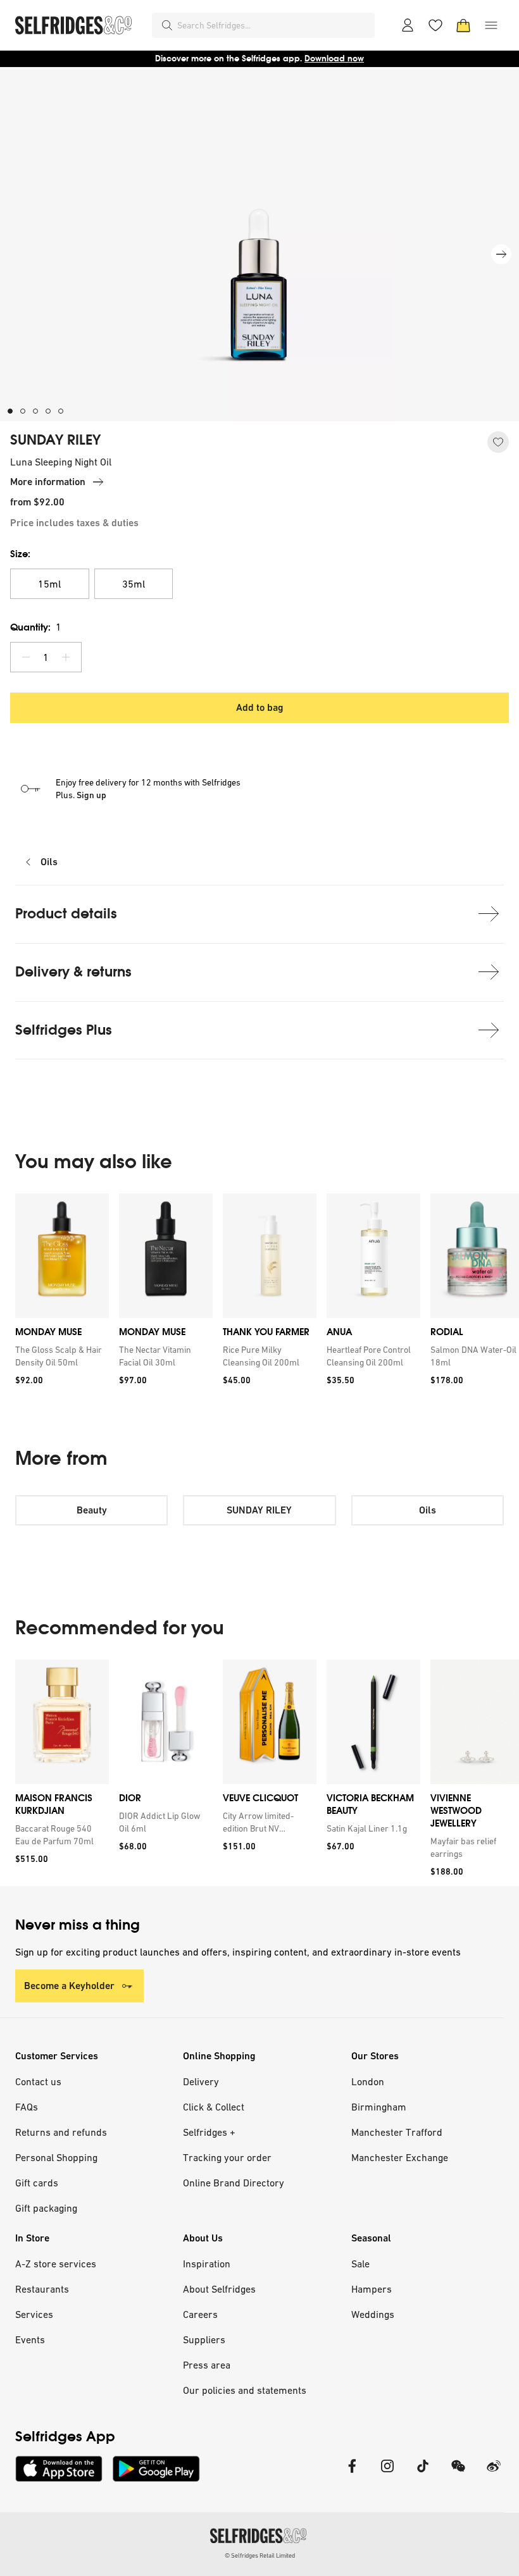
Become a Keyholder (69, 1986)
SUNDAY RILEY (55, 440)
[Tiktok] (423, 2474)
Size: (20, 554)
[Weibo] (494, 2474)
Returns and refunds (61, 2132)
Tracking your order (227, 2157)
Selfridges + (209, 2132)
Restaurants (42, 2289)
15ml (49, 584)
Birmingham (379, 2107)
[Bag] (463, 25)
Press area (207, 2365)
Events (30, 2339)
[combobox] (273, 25)
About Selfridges (219, 2289)
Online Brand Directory (234, 2183)
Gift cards (37, 2183)
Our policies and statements (245, 2390)
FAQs (27, 2107)
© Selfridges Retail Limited (260, 2555)
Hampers (372, 2289)
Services (34, 2314)
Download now (334, 59)
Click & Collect (214, 2107)
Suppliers (204, 2339)
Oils (49, 862)
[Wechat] (458, 2474)
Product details (66, 914)
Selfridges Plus (64, 1030)
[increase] (66, 657)
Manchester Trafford (397, 2132)
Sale (360, 2264)
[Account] (408, 25)
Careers (200, 2314)
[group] (259, 1300)
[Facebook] (352, 2474)
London (368, 2081)
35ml (134, 584)
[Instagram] (387, 2474)
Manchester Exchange (400, 2157)
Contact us (38, 2081)
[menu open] (491, 25)
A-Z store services (56, 2264)
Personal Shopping (56, 2157)
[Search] (167, 25)
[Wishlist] (435, 25)
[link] (59, 1356)
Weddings (373, 2314)
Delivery (201, 2081)
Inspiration (207, 2264)
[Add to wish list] (498, 442)
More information (48, 482)
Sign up (91, 795)
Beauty (92, 1510)
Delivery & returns (73, 972)
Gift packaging (46, 2208)
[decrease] (26, 657)
